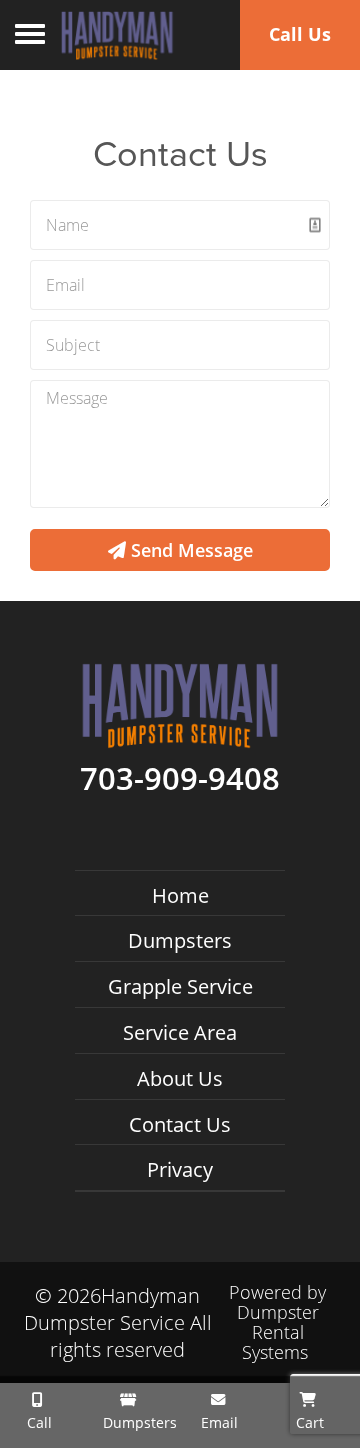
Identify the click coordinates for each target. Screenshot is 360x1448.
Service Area (180, 1032)
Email (217, 1422)
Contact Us (180, 1124)
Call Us (300, 34)
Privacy (180, 1169)
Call (37, 1422)
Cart (308, 1422)
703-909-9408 (180, 779)
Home (180, 895)
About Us (180, 1078)
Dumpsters (180, 940)
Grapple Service (180, 986)
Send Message (189, 550)
